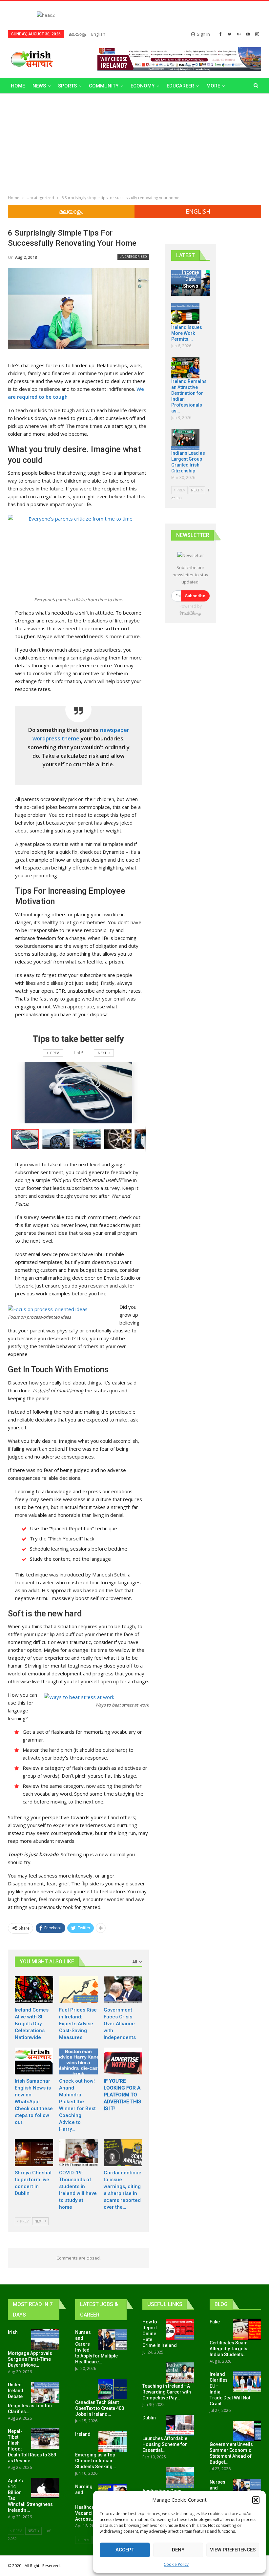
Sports (67, 86)
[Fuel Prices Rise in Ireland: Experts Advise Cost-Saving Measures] (78, 1990)
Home (18, 86)
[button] (256, 2500)
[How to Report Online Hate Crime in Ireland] (180, 2329)
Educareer (180, 86)
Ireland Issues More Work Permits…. (187, 333)
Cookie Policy (176, 2564)
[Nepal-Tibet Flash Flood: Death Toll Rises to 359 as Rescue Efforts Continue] (45, 2439)
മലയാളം (78, 34)
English (98, 34)
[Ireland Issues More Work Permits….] (185, 314)
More (213, 86)
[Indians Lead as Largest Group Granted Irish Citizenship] (185, 440)
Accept (125, 2550)
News (39, 86)
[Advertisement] (134, 143)
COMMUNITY (104, 86)
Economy (143, 86)
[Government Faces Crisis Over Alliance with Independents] (123, 1990)
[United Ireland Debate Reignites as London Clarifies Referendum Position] (45, 2392)
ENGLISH (198, 211)
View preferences (233, 2550)
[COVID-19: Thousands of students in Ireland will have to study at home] (78, 2153)
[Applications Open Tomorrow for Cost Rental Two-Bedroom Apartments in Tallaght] (180, 2478)
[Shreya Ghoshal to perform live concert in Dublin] (34, 2153)
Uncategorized (133, 257)
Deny (178, 2550)
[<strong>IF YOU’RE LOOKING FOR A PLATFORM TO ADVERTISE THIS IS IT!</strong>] (123, 2061)
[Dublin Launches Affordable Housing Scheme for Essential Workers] (180, 2425)
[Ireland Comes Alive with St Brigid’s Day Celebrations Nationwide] (34, 1990)
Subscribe (195, 596)
